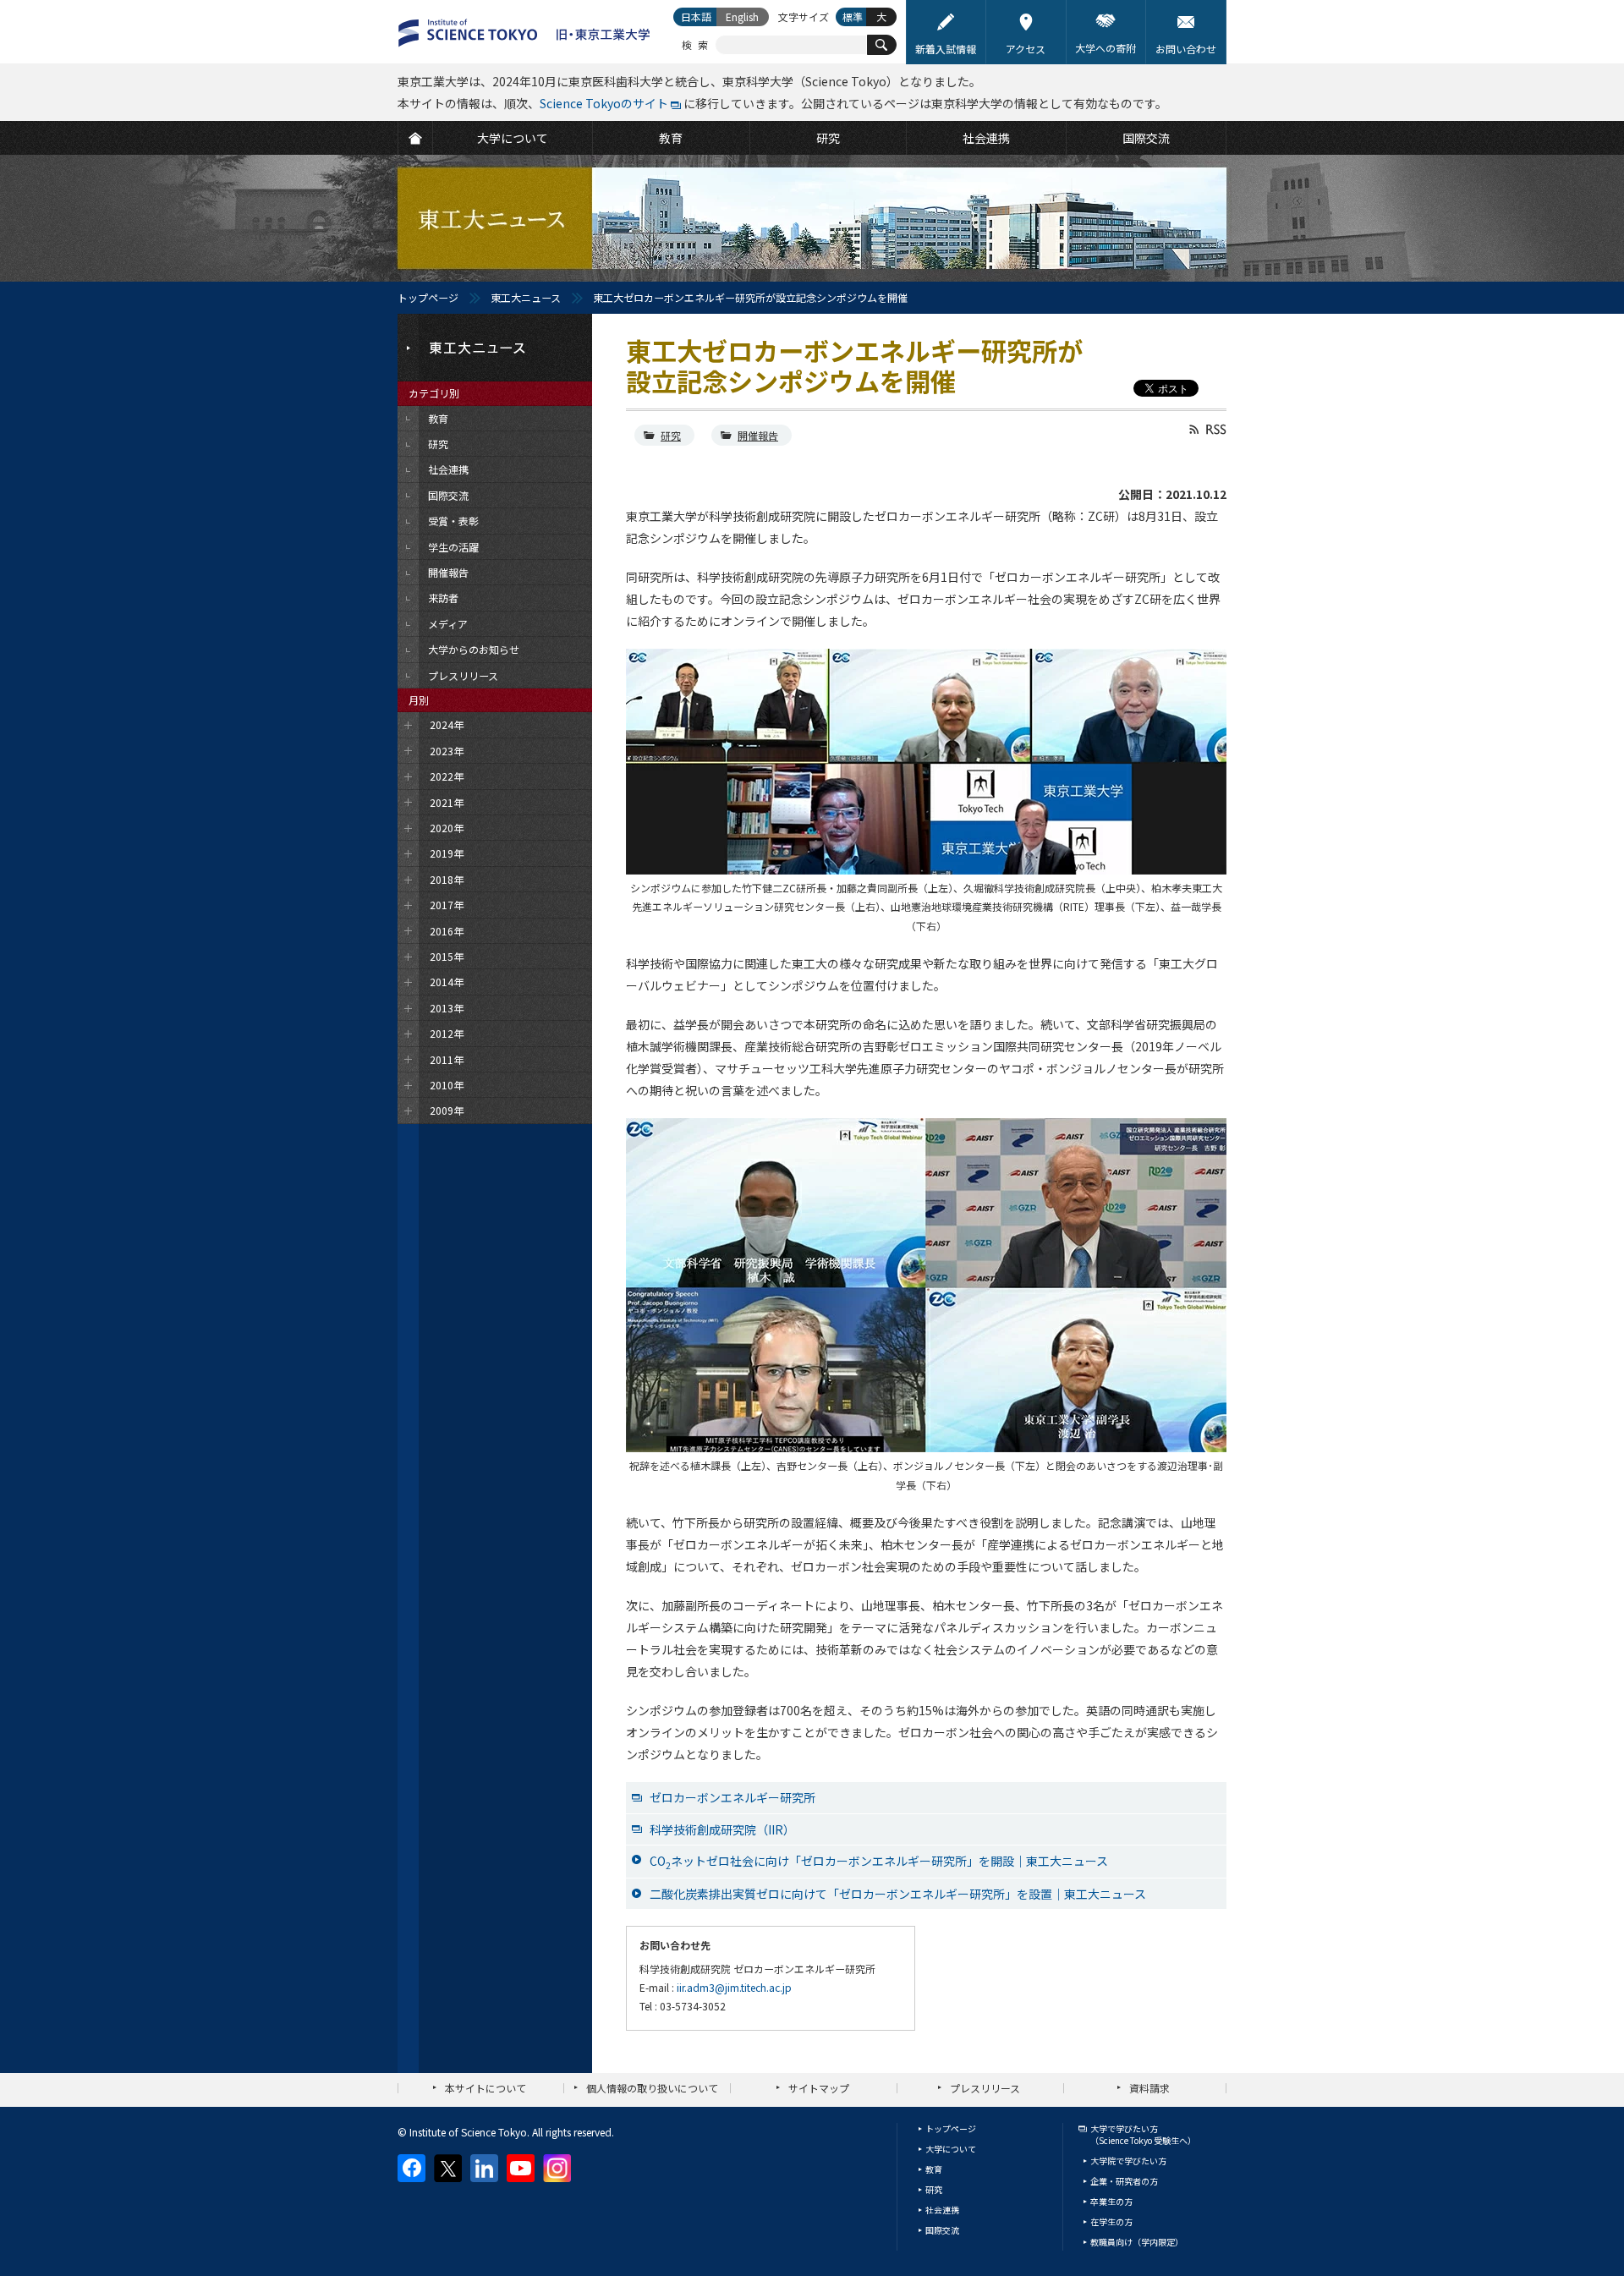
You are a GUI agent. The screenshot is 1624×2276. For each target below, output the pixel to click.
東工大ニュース (526, 297)
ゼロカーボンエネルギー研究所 (732, 1797)
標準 (853, 16)
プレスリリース (985, 2088)
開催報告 (758, 435)
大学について (951, 2149)
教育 (934, 2169)
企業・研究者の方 (1124, 2181)
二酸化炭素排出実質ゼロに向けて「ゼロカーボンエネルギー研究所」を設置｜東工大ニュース (898, 1894)
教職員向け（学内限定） (1137, 2242)
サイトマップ (819, 2088)
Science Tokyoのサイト (604, 103)
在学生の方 (1111, 2221)
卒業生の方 (1111, 2201)
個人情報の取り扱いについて (652, 2088)
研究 (671, 435)
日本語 (696, 16)
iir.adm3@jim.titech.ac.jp (734, 1987)
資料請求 (1149, 2088)
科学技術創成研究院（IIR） (722, 1829)
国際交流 (942, 2230)
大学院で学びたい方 (1128, 2161)
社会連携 (942, 2210)
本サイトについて (486, 2088)
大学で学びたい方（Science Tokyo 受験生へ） (1143, 2134)
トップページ (428, 297)
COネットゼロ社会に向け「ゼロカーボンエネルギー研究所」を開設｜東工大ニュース (879, 1862)
